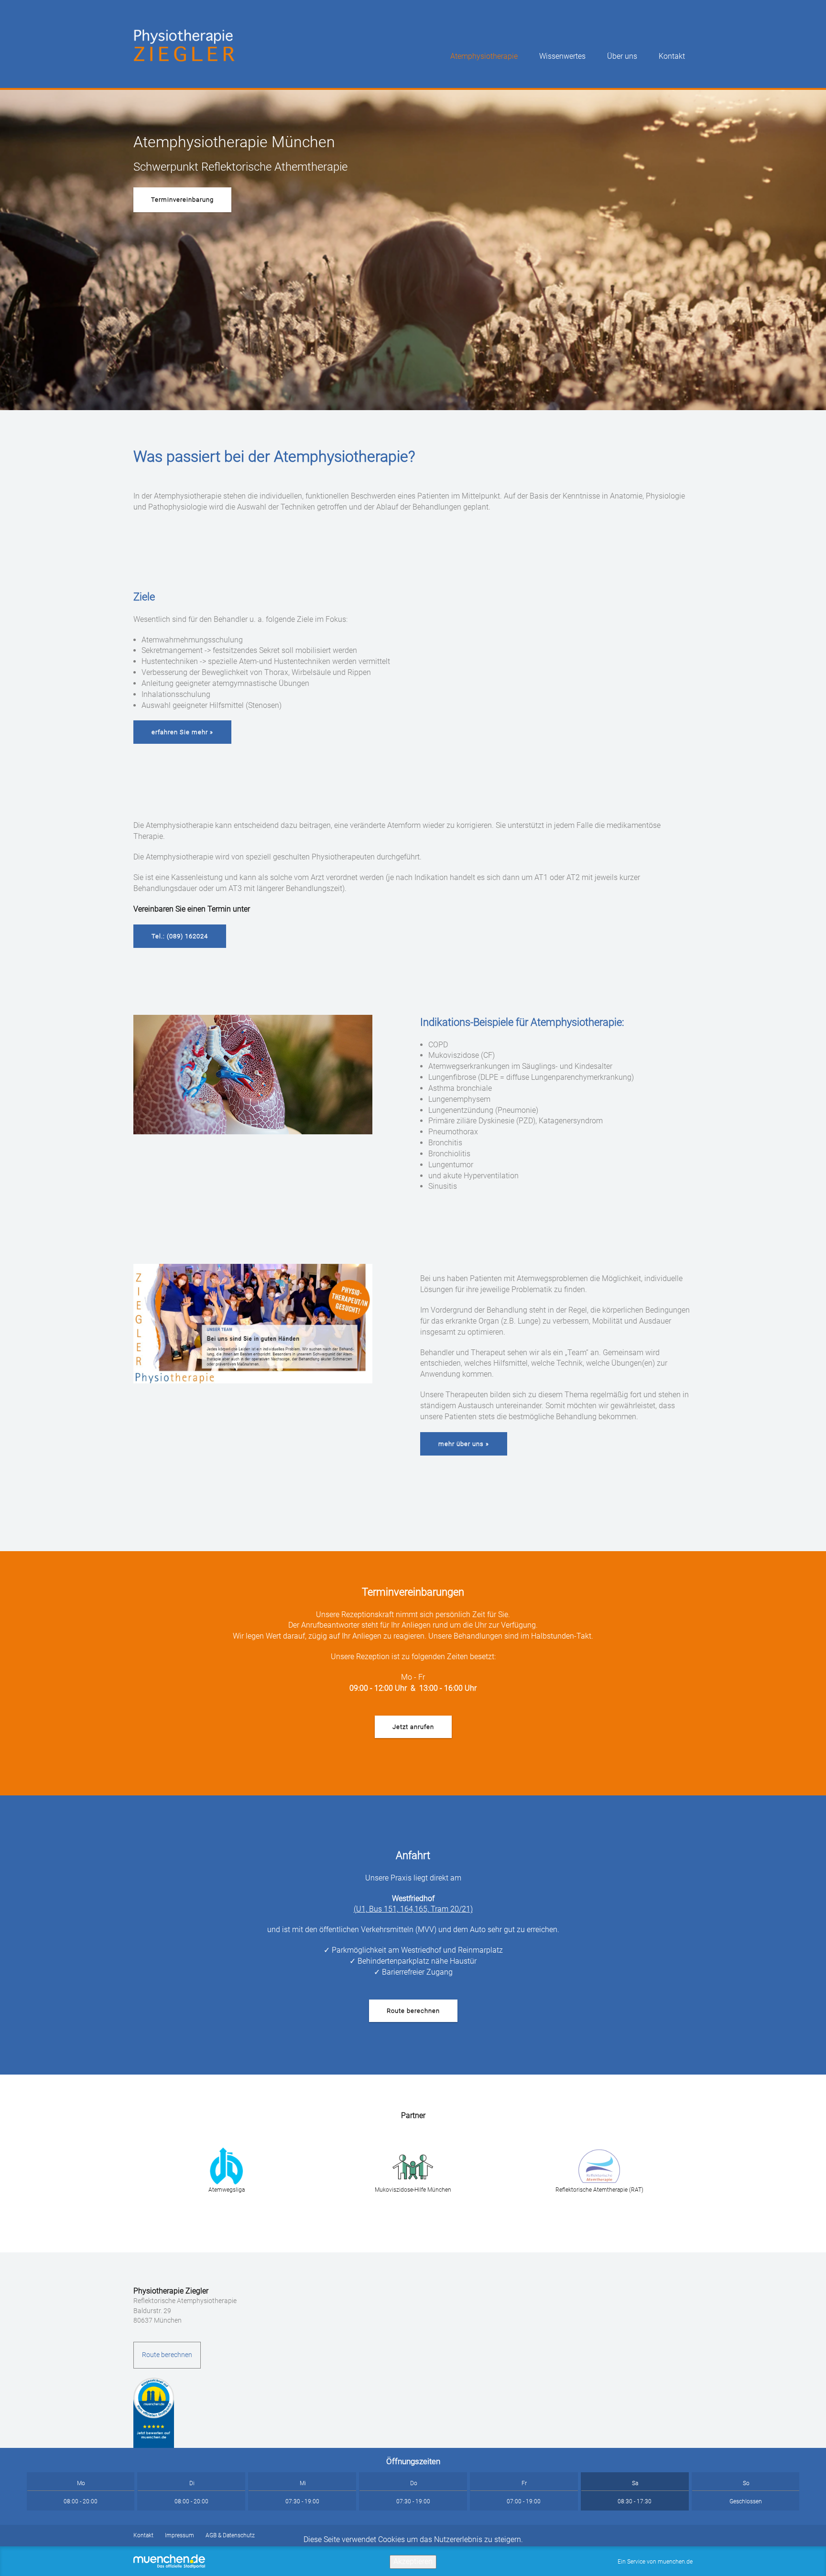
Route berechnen (413, 2011)
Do (414, 2483)
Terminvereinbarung (182, 200)
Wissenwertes (562, 56)
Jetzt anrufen (413, 1727)
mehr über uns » (464, 1444)
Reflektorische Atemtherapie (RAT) (599, 2190)
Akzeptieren (413, 2561)
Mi (303, 2483)
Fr (524, 2483)
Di (192, 2483)
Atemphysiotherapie (484, 56)
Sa (635, 2483)
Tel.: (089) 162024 (180, 936)
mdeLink (154, 2413)
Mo (81, 2483)
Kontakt (672, 56)
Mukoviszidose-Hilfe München (413, 2190)
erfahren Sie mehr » (182, 732)
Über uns (622, 56)
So (746, 2483)
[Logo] (186, 42)
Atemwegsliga (227, 2190)
